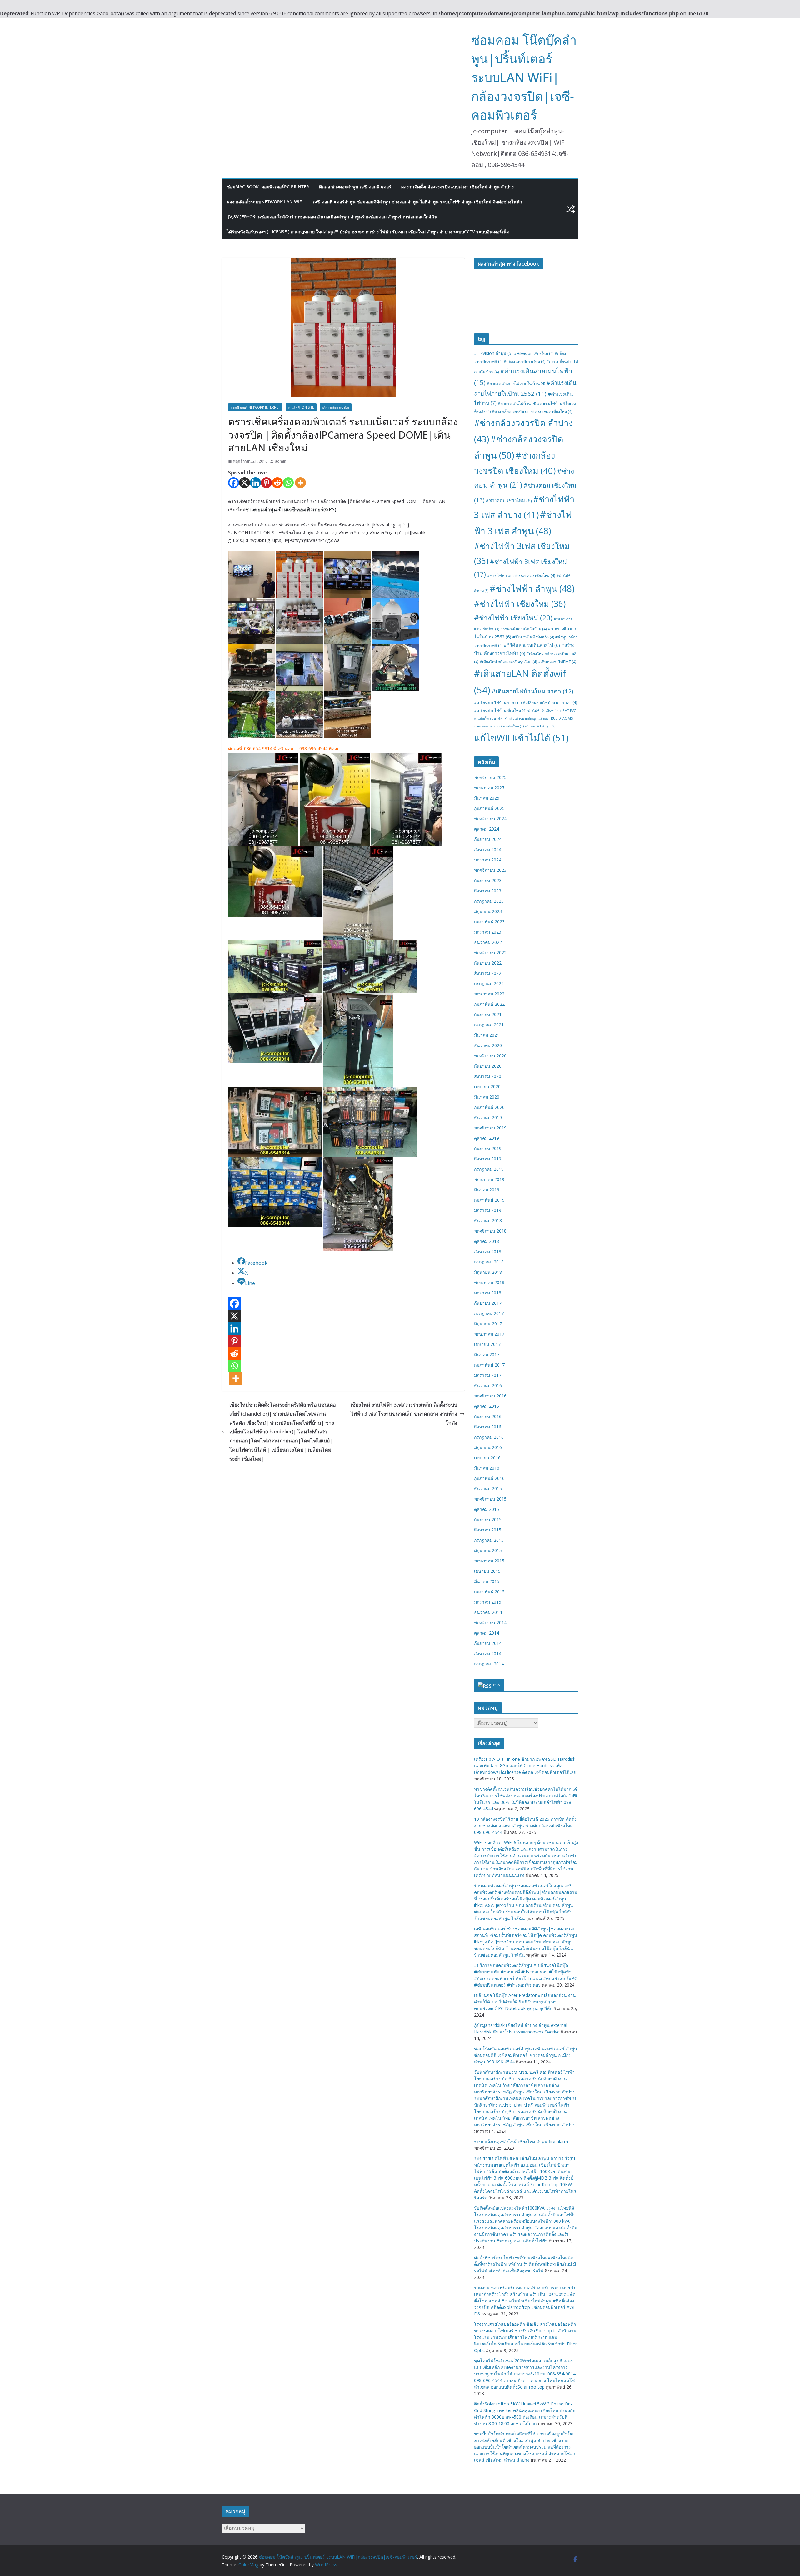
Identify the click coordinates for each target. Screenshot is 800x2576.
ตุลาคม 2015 (487, 1509)
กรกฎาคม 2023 (489, 901)
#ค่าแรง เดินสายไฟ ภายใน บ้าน (516, 383)
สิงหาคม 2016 (488, 1427)
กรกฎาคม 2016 (489, 1437)
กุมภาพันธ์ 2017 (489, 1365)
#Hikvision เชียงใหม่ (534, 353)
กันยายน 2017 (488, 1303)
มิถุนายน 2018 (488, 1272)
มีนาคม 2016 (487, 1468)
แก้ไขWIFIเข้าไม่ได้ (521, 738)
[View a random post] (571, 209)
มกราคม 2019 (488, 1210)
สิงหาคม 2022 (488, 973)
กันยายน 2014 (488, 1643)
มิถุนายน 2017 (488, 1324)
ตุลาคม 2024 (487, 829)
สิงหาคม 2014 (488, 1653)
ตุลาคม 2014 (487, 1633)
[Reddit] (277, 483)
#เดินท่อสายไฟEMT (557, 662)
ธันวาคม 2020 (488, 1045)
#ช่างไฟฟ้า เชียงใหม (520, 604)
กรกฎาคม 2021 (489, 1025)
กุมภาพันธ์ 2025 (489, 808)
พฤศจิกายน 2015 (490, 1499)
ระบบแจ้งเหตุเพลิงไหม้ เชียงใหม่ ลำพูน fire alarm (521, 2141)
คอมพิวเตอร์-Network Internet (255, 407)
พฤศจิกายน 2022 (490, 953)
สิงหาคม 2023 (488, 891)
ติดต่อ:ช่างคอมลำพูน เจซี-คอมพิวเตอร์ (355, 187)
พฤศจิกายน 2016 (490, 1396)
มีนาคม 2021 (487, 1035)
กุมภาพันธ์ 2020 (489, 1107)
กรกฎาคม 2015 (489, 1540)
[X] (245, 483)
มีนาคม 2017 (487, 1355)
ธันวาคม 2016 (488, 1385)
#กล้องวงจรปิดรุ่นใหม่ (525, 362)
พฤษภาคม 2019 (489, 1179)
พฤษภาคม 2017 (489, 1334)
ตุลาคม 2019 (487, 1138)
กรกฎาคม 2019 (489, 1169)
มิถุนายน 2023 (488, 911)
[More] (300, 483)
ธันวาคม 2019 (488, 1117)
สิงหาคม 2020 (488, 1076)
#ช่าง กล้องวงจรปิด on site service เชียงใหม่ (532, 412)
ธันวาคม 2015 (488, 1489)
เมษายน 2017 (487, 1344)
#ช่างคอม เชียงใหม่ (509, 500)
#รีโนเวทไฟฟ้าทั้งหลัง (533, 637)
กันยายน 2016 (488, 1416)
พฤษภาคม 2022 (489, 994)
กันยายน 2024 (488, 839)
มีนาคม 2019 (487, 1190)
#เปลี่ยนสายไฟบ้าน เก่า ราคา (550, 703)
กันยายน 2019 (488, 1148)
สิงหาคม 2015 (488, 1530)
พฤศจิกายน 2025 (490, 777)
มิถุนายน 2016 (488, 1447)
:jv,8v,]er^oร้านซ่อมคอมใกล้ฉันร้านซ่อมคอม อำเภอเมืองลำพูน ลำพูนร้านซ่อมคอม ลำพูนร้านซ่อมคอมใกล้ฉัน (332, 217)
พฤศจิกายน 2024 (490, 819)
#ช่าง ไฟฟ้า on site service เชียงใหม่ (521, 576)
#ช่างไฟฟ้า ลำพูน (532, 588)
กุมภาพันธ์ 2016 (489, 1478)
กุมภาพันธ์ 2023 (489, 922)
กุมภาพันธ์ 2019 (489, 1200)
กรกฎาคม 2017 (489, 1313)
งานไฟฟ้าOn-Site (301, 407)
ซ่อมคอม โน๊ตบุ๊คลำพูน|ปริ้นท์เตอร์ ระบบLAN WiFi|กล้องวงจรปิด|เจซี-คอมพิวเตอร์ (524, 77)
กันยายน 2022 (488, 963)
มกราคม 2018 (488, 1293)
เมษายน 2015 (487, 1571)
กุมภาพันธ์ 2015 (489, 1592)
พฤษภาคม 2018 (489, 1282)
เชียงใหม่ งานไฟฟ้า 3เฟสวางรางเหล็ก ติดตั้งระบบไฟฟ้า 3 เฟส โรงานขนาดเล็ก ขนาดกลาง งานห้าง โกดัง (404, 1414)
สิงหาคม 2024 (488, 849)
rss (497, 1685)
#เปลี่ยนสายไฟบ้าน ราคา (498, 703)
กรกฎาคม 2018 (489, 1262)
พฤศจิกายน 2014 (490, 1623)
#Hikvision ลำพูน (493, 353)
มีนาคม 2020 (487, 1097)
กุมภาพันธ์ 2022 (489, 1004)
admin (281, 461)
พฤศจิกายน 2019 (490, 1128)
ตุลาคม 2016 (487, 1406)
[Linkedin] (255, 483)
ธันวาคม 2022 (488, 942)
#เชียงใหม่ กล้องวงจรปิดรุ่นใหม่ (508, 662)
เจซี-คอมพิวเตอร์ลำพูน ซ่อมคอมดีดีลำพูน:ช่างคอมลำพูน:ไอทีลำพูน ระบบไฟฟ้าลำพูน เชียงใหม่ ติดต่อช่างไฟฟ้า (417, 202)
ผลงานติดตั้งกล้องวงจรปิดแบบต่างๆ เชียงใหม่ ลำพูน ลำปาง (457, 187)
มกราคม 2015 (488, 1602)
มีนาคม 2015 (487, 1581)
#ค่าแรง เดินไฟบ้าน (517, 403)
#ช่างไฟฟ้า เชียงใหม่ (513, 618)
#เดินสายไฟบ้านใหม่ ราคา (532, 691)
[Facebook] (234, 483)
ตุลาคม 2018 (487, 1241)
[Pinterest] (266, 483)
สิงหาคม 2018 (488, 1251)
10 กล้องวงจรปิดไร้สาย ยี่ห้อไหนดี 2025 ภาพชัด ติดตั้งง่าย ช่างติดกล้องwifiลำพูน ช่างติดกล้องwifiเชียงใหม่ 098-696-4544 (525, 1826)
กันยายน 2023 (488, 880)
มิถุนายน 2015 (488, 1550)
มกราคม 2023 (488, 932)
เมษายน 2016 (487, 1458)
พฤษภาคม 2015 (489, 1561)
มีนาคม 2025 (487, 798)
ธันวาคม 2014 (488, 1612)
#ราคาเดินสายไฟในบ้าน (523, 629)
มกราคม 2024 (488, 860)
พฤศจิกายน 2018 (490, 1231)
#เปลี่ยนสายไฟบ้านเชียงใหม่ (500, 710)
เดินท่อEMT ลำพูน (540, 726)
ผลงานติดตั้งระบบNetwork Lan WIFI (265, 202)
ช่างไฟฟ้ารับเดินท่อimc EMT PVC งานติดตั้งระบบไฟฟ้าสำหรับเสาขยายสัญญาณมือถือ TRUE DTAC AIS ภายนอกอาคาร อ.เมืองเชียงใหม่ (525, 718)
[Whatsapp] (288, 483)
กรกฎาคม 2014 (489, 1664)
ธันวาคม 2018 (488, 1221)
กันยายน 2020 (488, 1066)
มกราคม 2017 (488, 1375)
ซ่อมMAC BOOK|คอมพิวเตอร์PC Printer (268, 187)
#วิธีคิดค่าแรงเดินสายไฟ (532, 645)
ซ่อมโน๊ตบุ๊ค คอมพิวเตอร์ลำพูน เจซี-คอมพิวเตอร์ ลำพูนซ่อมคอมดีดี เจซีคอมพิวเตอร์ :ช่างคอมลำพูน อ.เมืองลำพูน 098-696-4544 (526, 2055)
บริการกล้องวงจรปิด (336, 407)
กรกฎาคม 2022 (489, 983)
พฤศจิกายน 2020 (490, 1056)
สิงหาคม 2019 (488, 1159)
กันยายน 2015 (488, 1519)
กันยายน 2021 (488, 1014)
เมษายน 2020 (487, 1087)
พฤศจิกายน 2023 (490, 870)
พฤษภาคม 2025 (489, 788)
